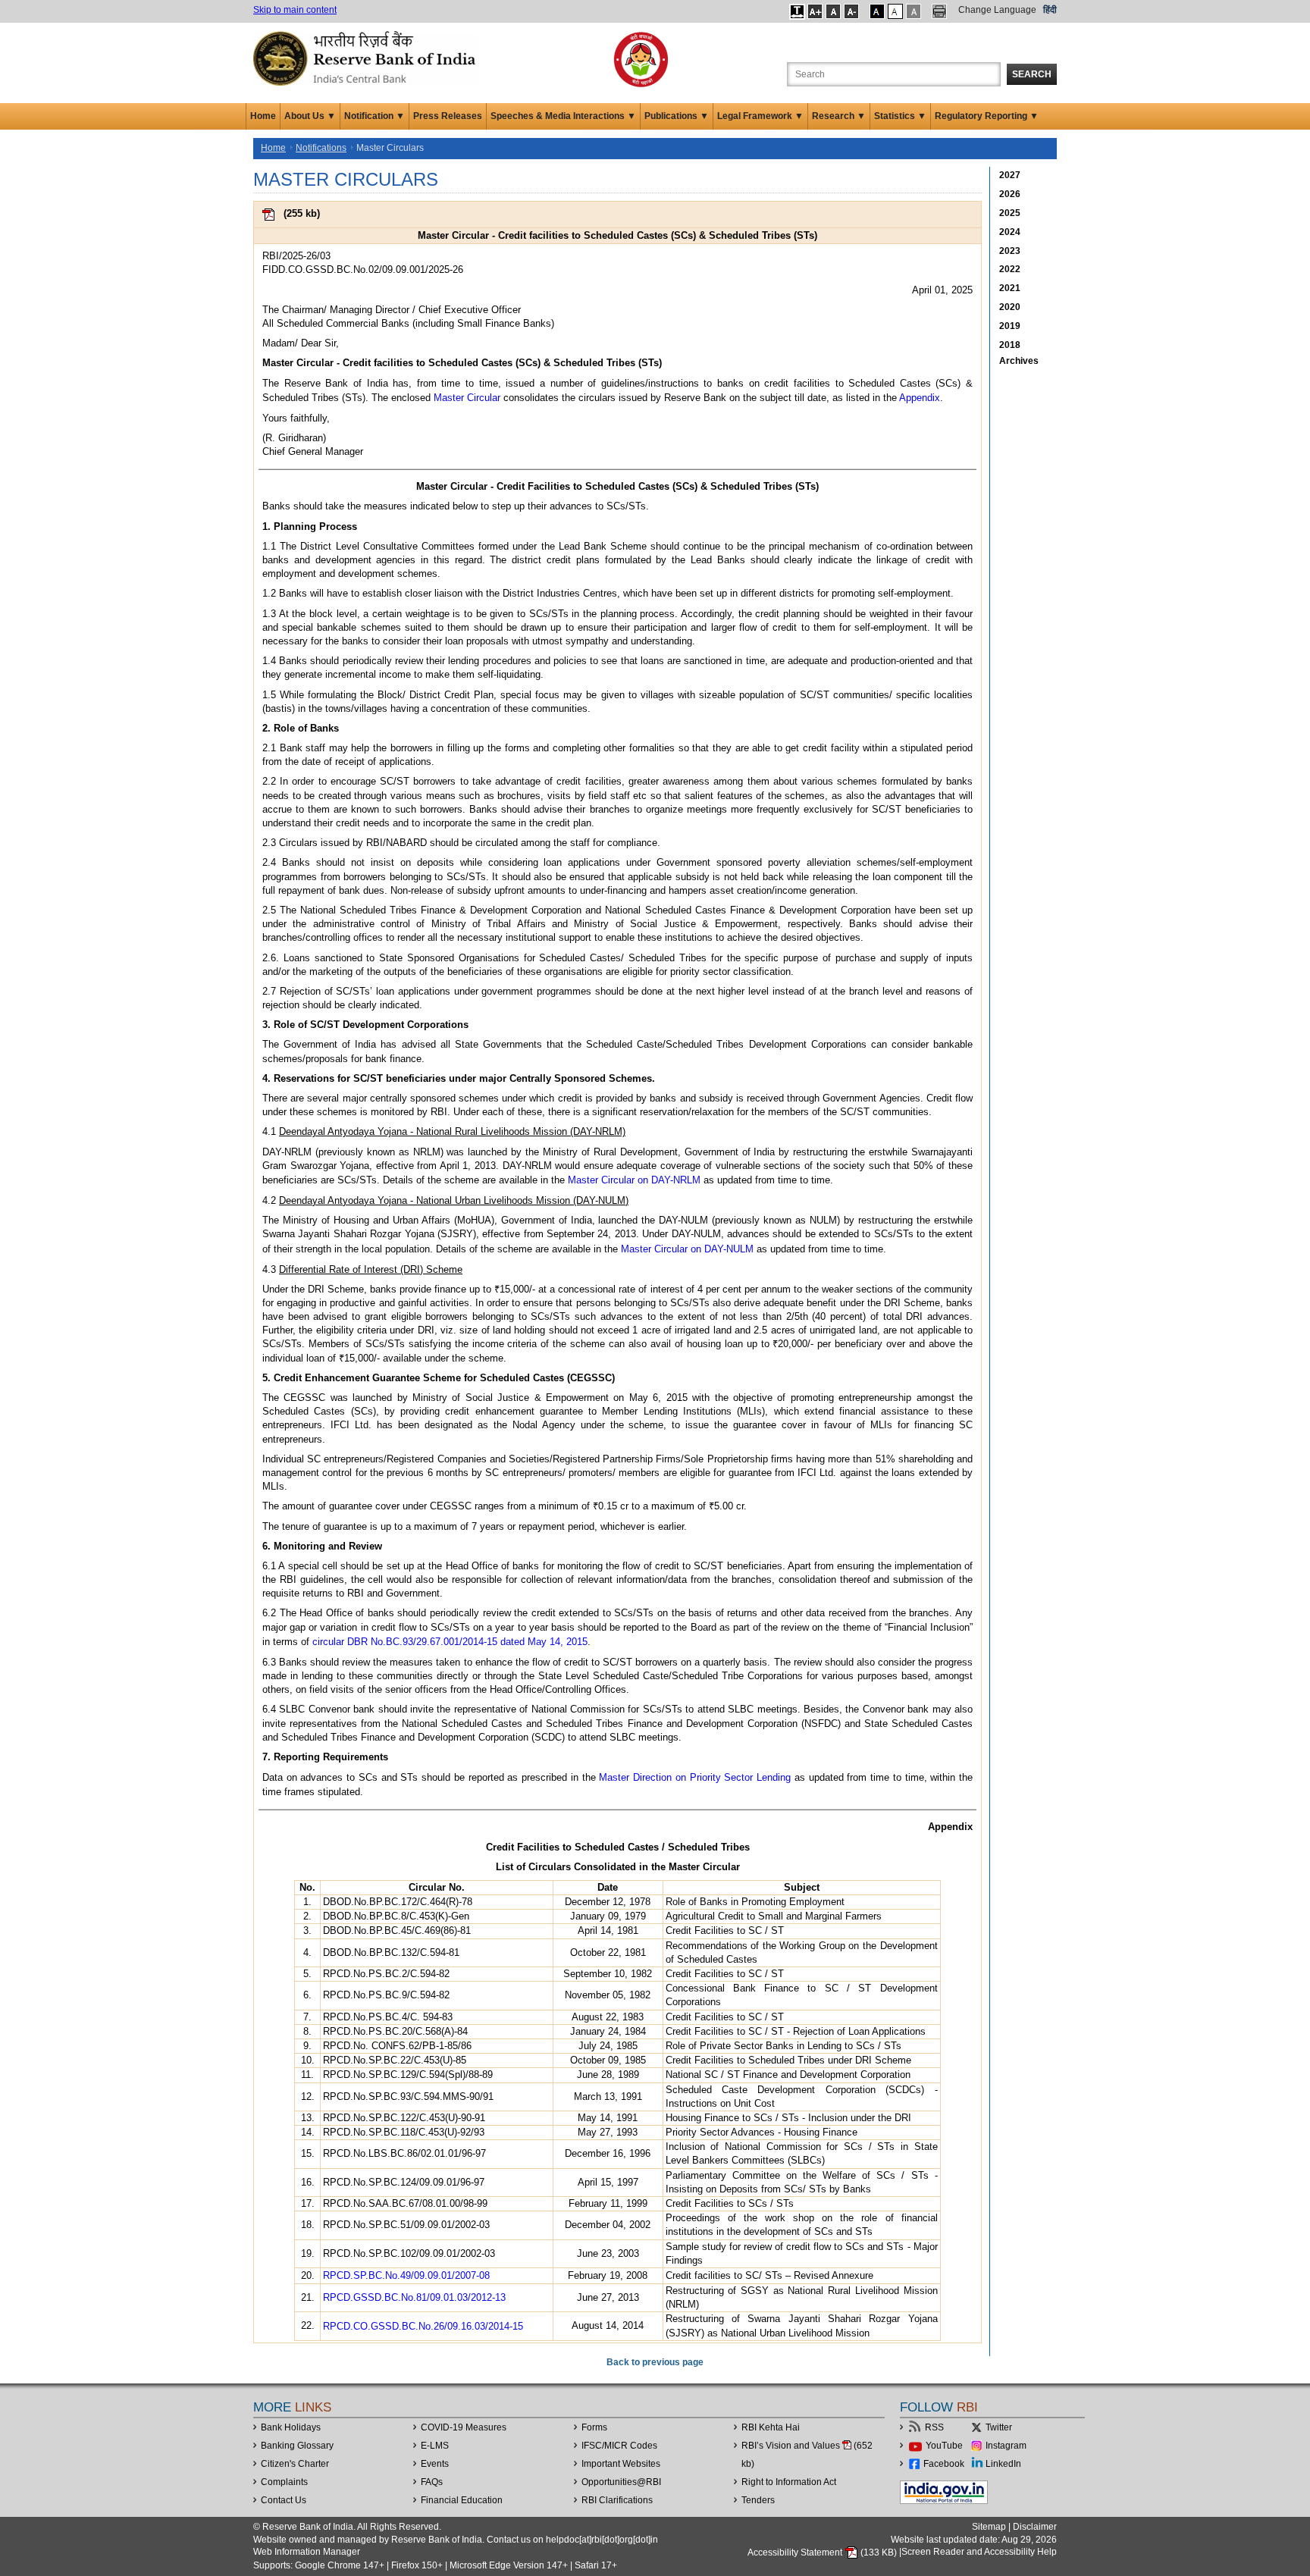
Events (435, 2464)
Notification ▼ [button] (375, 116)
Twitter (999, 2427)
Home (263, 116)
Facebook (944, 2464)
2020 (1010, 307)
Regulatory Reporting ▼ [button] (987, 116)
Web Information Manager (307, 2552)
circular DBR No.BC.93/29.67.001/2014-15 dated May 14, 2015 (450, 1642)
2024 (1010, 232)
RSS (934, 2427)
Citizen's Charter (295, 2464)
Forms (594, 2427)
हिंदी (1050, 10)
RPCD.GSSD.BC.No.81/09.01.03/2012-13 (414, 2297)
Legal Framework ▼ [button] (760, 116)
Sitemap (989, 2527)
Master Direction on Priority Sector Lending (695, 1777)
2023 (1010, 251)
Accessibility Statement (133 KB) (823, 2552)
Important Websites (621, 2464)
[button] (797, 11)
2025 (1010, 213)
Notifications (321, 148)
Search (1032, 74)
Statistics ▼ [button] (900, 116)
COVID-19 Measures (464, 2427)
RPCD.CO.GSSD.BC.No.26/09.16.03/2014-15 (423, 2326)
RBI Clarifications (617, 2500)
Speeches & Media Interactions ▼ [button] (563, 116)
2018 (1010, 345)
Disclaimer (1035, 2527)
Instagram (1006, 2446)
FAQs (432, 2482)
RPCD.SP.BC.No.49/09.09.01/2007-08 (406, 2275)
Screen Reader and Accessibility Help (979, 2552)
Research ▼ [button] (839, 116)
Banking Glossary (297, 2446)
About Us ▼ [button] (310, 116)
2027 (1010, 175)
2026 (1010, 194)
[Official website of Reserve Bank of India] (367, 58)
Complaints (284, 2482)
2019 (1010, 326)
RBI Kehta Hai (771, 2427)
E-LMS (435, 2446)
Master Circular (467, 398)
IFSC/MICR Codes (619, 2446)
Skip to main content (295, 10)
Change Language (997, 10)
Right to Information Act (789, 2482)
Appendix (920, 398)
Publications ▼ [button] (677, 116)
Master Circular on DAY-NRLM (634, 1180)
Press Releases (448, 116)
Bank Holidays (291, 2427)
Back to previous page (655, 2362)
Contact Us (284, 2500)
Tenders (758, 2500)
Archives (1019, 361)
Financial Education (462, 2500)
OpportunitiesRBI (621, 2482)
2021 (1010, 288)
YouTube (944, 2446)
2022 (1010, 269)
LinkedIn (1003, 2464)
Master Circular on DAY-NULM (687, 1249)
